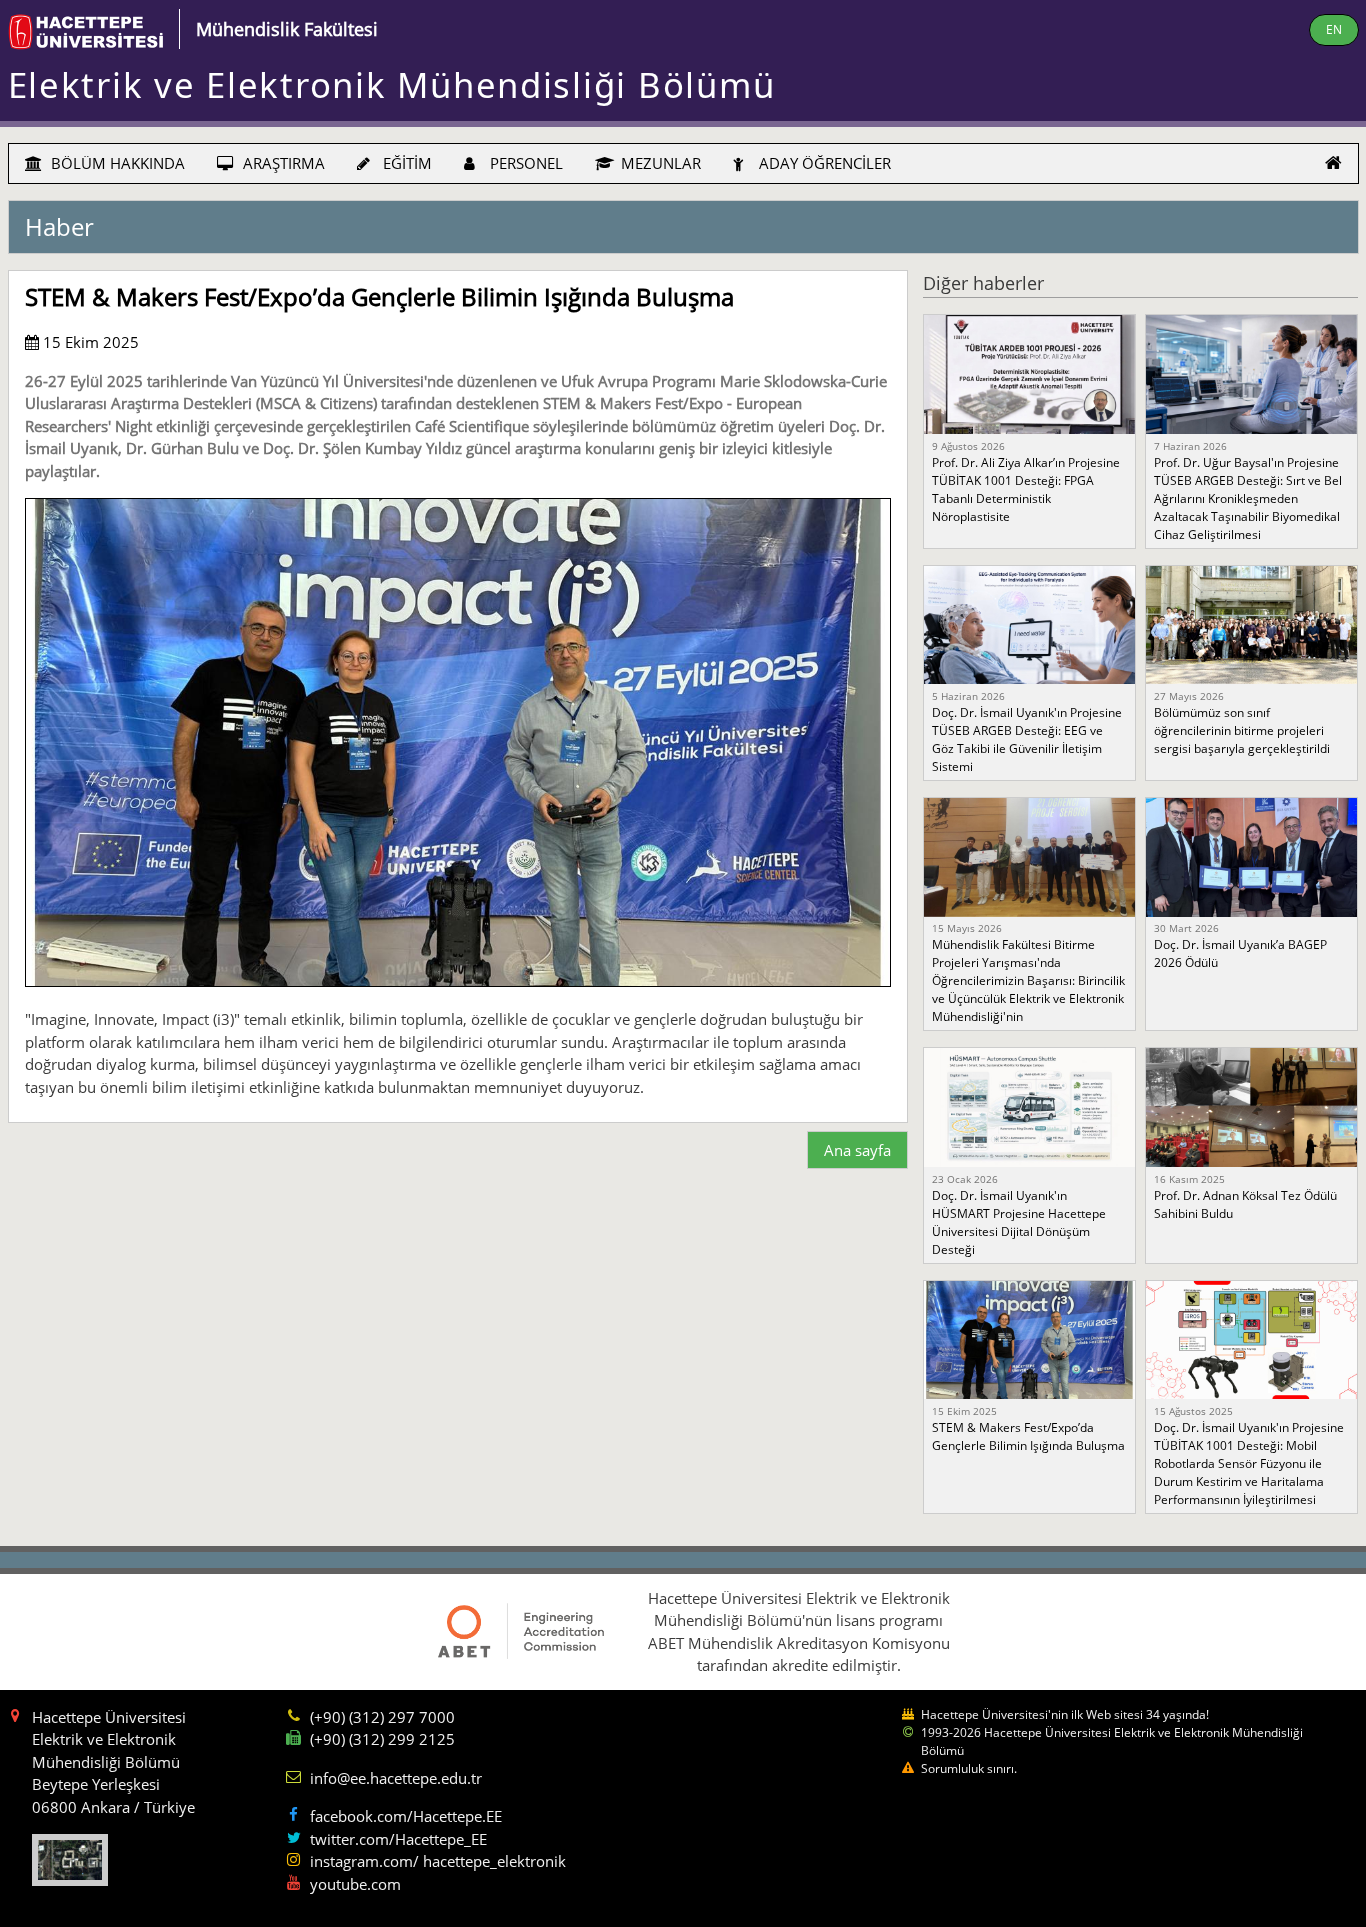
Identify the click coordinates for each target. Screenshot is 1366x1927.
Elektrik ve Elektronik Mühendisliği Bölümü (392, 84)
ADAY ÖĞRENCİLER (823, 163)
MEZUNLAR (659, 163)
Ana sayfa (857, 1150)
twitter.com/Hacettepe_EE (398, 1839)
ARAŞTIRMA (282, 163)
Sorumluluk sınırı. (969, 1768)
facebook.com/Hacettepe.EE (406, 1816)
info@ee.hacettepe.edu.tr (396, 1778)
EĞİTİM (405, 163)
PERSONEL (524, 163)
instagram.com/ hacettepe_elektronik (438, 1861)
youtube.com (355, 1884)
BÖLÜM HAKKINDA (116, 163)
